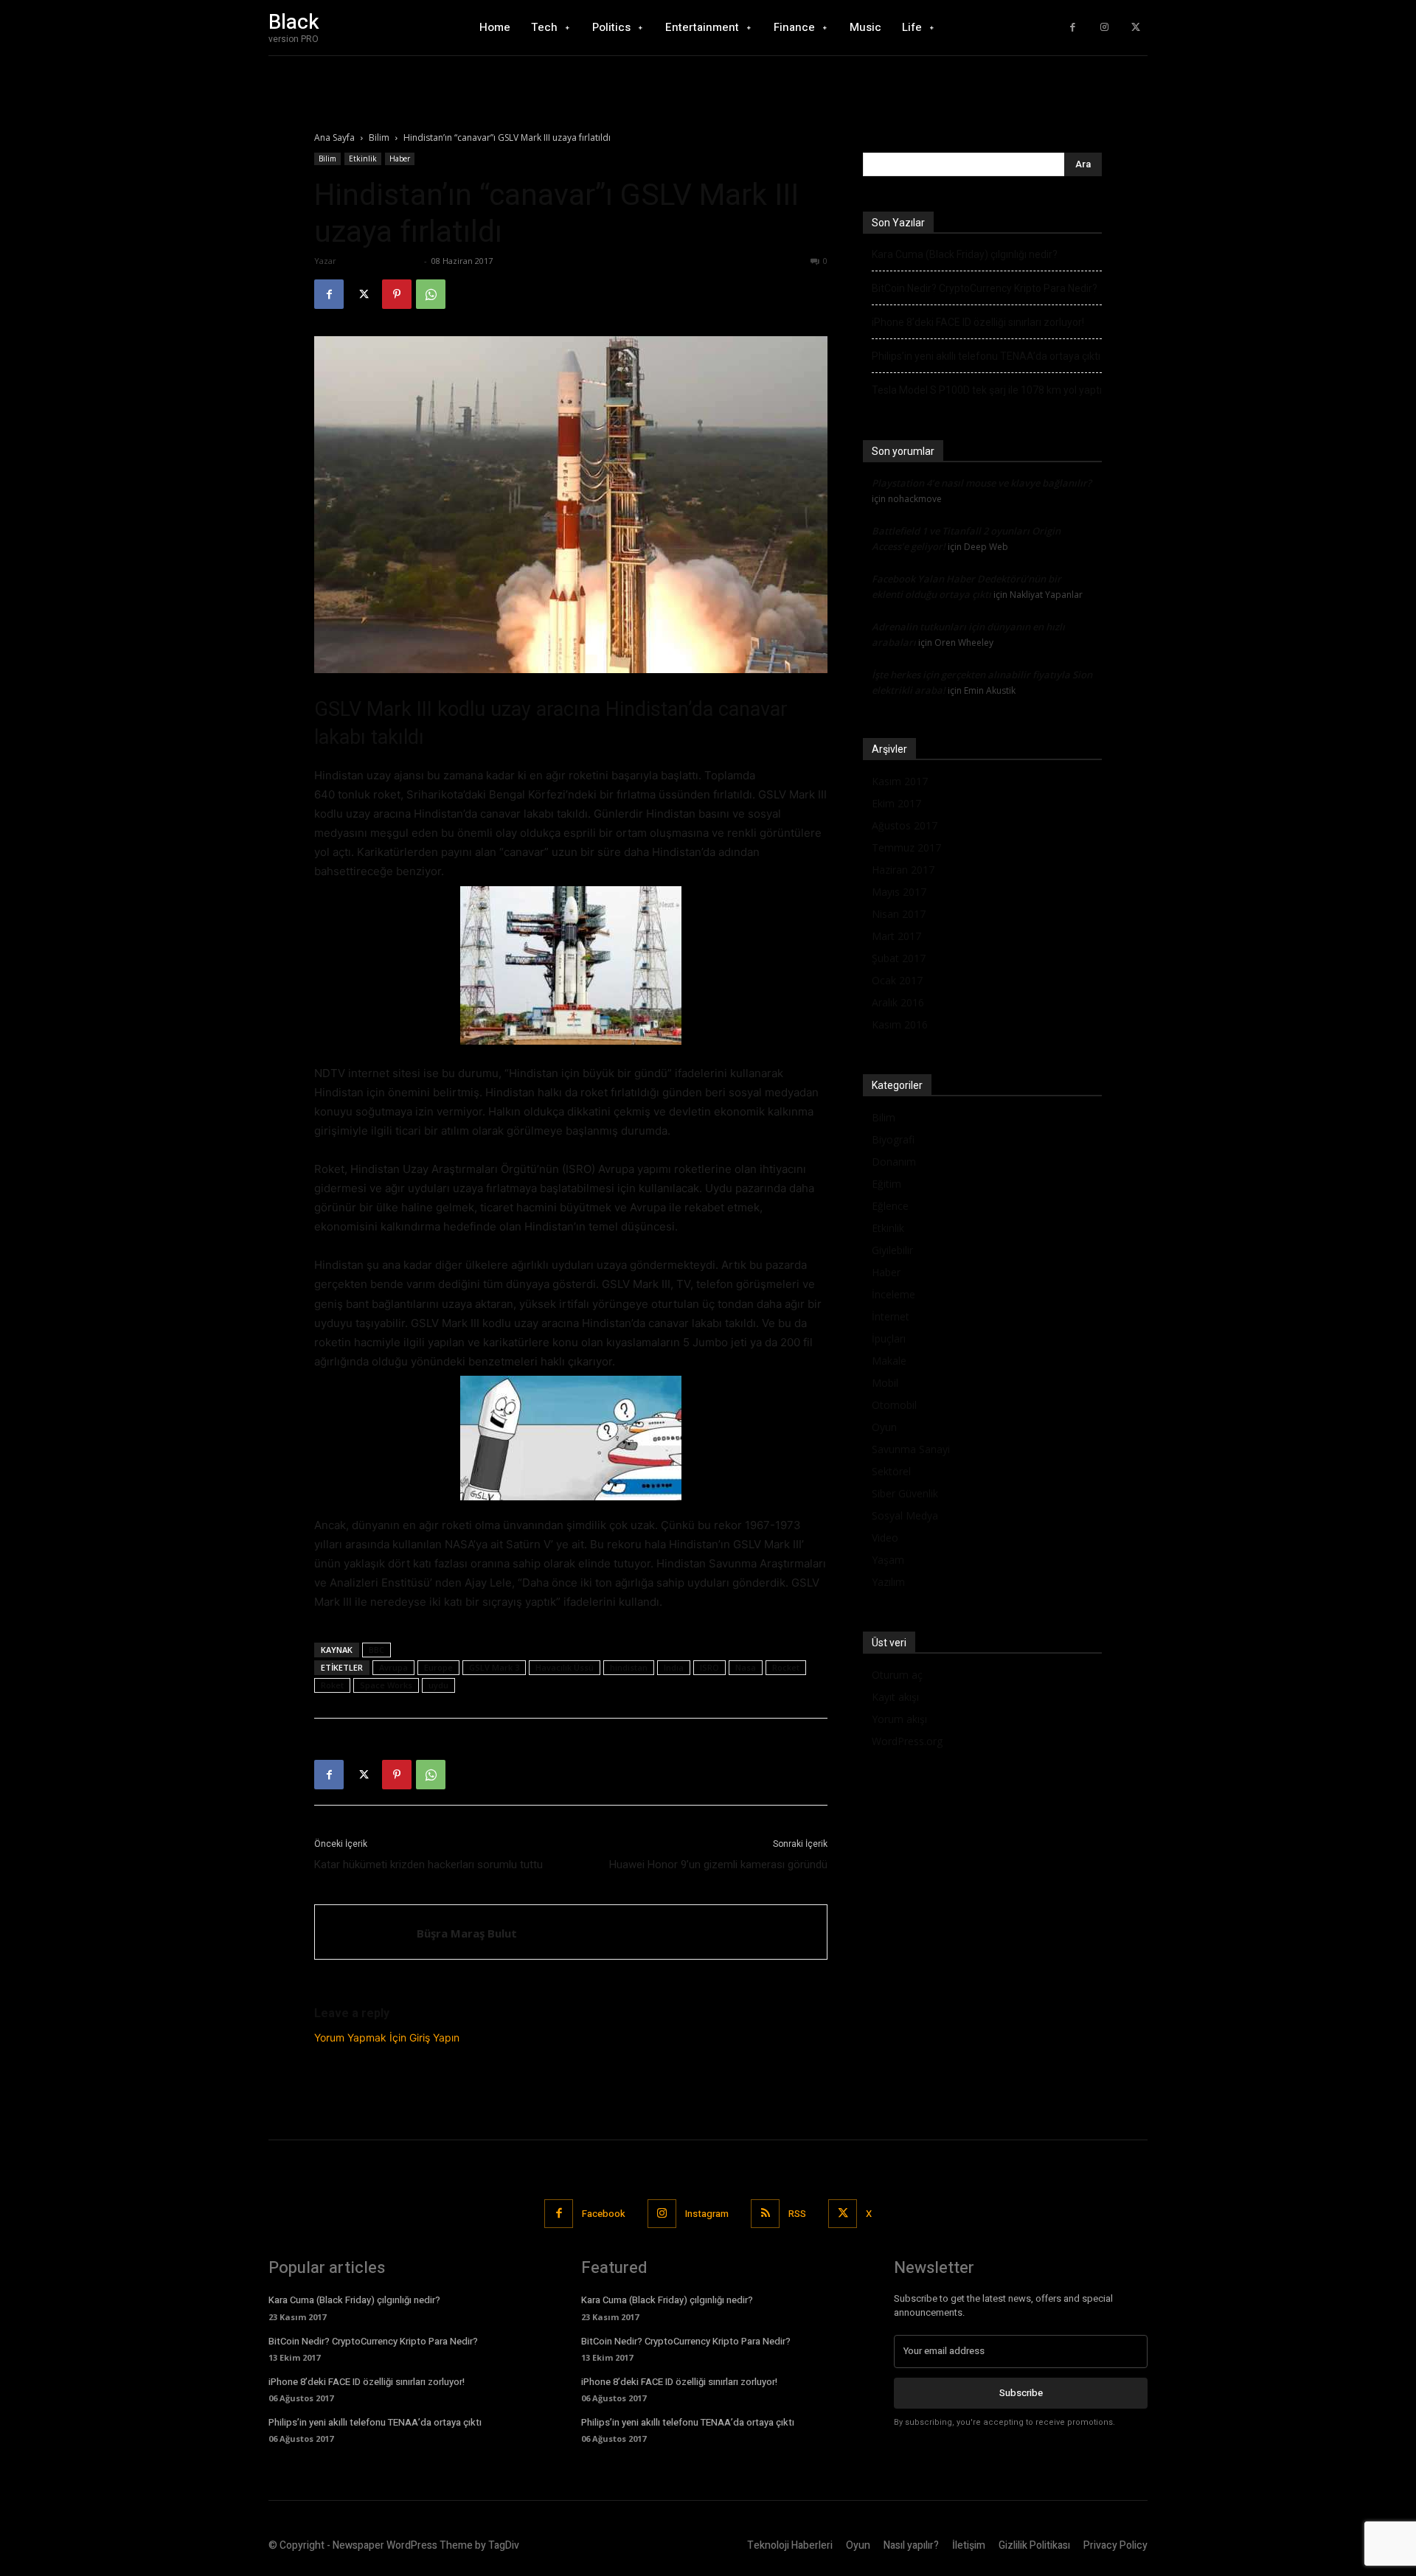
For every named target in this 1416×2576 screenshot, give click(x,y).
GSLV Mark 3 (494, 1667)
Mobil (885, 1383)
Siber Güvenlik (905, 1493)
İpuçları (889, 1339)
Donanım (894, 1162)
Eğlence (890, 1206)
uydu (438, 1685)
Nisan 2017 (899, 914)
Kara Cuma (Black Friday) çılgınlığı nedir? (965, 254)
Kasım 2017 (900, 781)
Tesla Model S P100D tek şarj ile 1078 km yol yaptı (987, 390)
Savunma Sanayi (911, 1449)
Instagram (707, 2214)
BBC (376, 1650)
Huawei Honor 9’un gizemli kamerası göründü (718, 1865)
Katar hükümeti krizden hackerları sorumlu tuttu (428, 1865)
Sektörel (891, 1471)
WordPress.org (907, 1741)
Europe (438, 1667)
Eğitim (886, 1184)
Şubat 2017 (899, 958)
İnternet (891, 1316)
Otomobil (894, 1405)
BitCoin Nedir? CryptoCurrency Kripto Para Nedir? (985, 288)
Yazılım (888, 1582)
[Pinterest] (397, 294)
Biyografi (893, 1139)
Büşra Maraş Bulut (380, 261)
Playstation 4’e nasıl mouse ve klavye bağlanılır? (982, 483)
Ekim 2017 (896, 803)
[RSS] (765, 2214)
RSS (797, 2214)
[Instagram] (1104, 28)
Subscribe (1021, 2393)
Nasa (746, 1667)
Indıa (674, 1667)
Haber (400, 159)
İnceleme (893, 1294)
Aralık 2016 (898, 1002)
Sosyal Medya (905, 1515)
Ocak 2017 (897, 980)
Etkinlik (363, 159)
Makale (889, 1361)
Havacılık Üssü (565, 1667)
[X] (1135, 28)
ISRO (709, 1667)
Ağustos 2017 (905, 825)
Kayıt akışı (895, 1697)
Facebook (604, 2214)
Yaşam (888, 1560)
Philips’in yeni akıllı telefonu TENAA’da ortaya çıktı (986, 356)
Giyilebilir (892, 1250)
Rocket (786, 1667)
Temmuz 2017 (906, 847)
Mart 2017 (896, 936)
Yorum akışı (899, 1719)
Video (885, 1538)
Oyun (884, 1427)
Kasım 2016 (900, 1024)
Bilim (379, 137)
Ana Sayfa (334, 137)
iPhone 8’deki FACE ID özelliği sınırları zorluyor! (978, 322)
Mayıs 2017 (899, 892)
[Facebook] (1073, 28)
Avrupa (393, 1667)
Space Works (386, 1685)
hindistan (629, 1667)
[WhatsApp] (431, 294)
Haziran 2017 (903, 870)
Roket (332, 1685)
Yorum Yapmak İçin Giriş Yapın (387, 2037)
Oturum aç (897, 1675)
